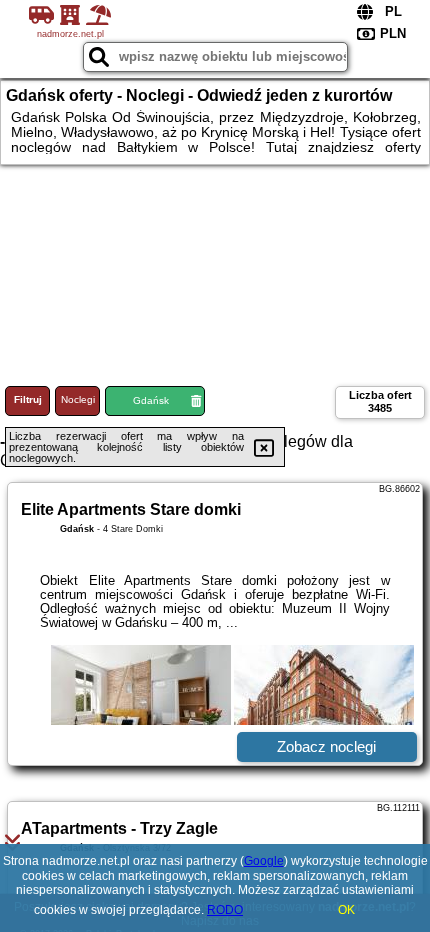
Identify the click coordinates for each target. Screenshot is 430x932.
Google (264, 861)
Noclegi (78, 399)
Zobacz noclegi (326, 746)
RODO (225, 910)
